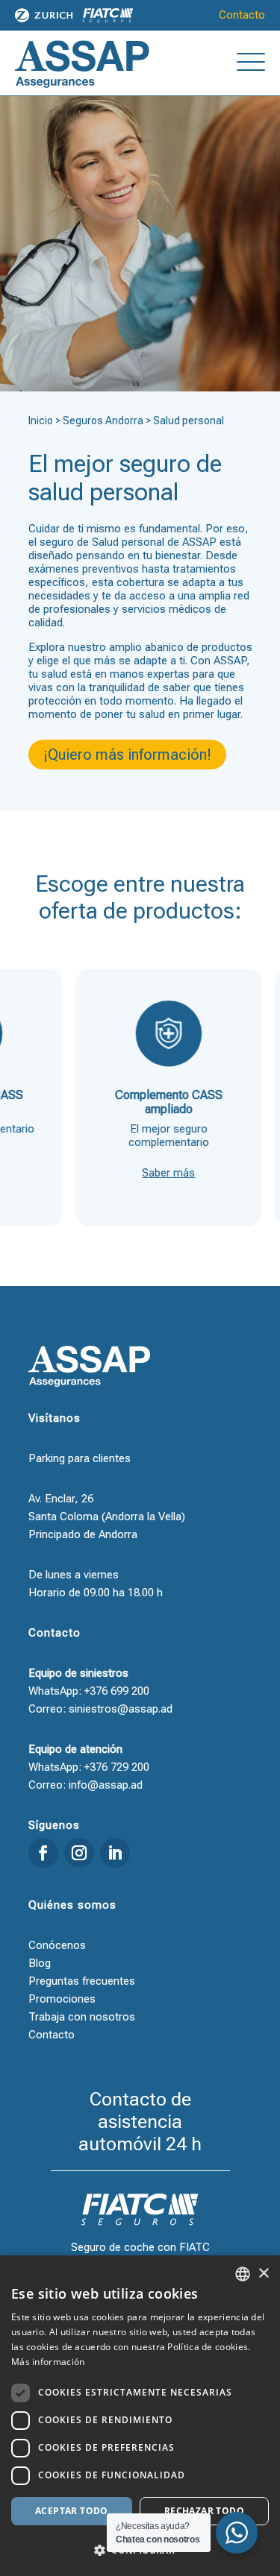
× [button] (263, 2274)
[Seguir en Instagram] (79, 1853)
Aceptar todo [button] (72, 2511)
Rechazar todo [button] (204, 2511)
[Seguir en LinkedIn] (115, 1853)
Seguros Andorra (103, 421)
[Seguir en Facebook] (43, 1853)
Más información (48, 2362)
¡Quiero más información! (127, 755)
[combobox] (243, 2274)
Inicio (41, 421)
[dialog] (140, 2416)
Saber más (152, 1173)
